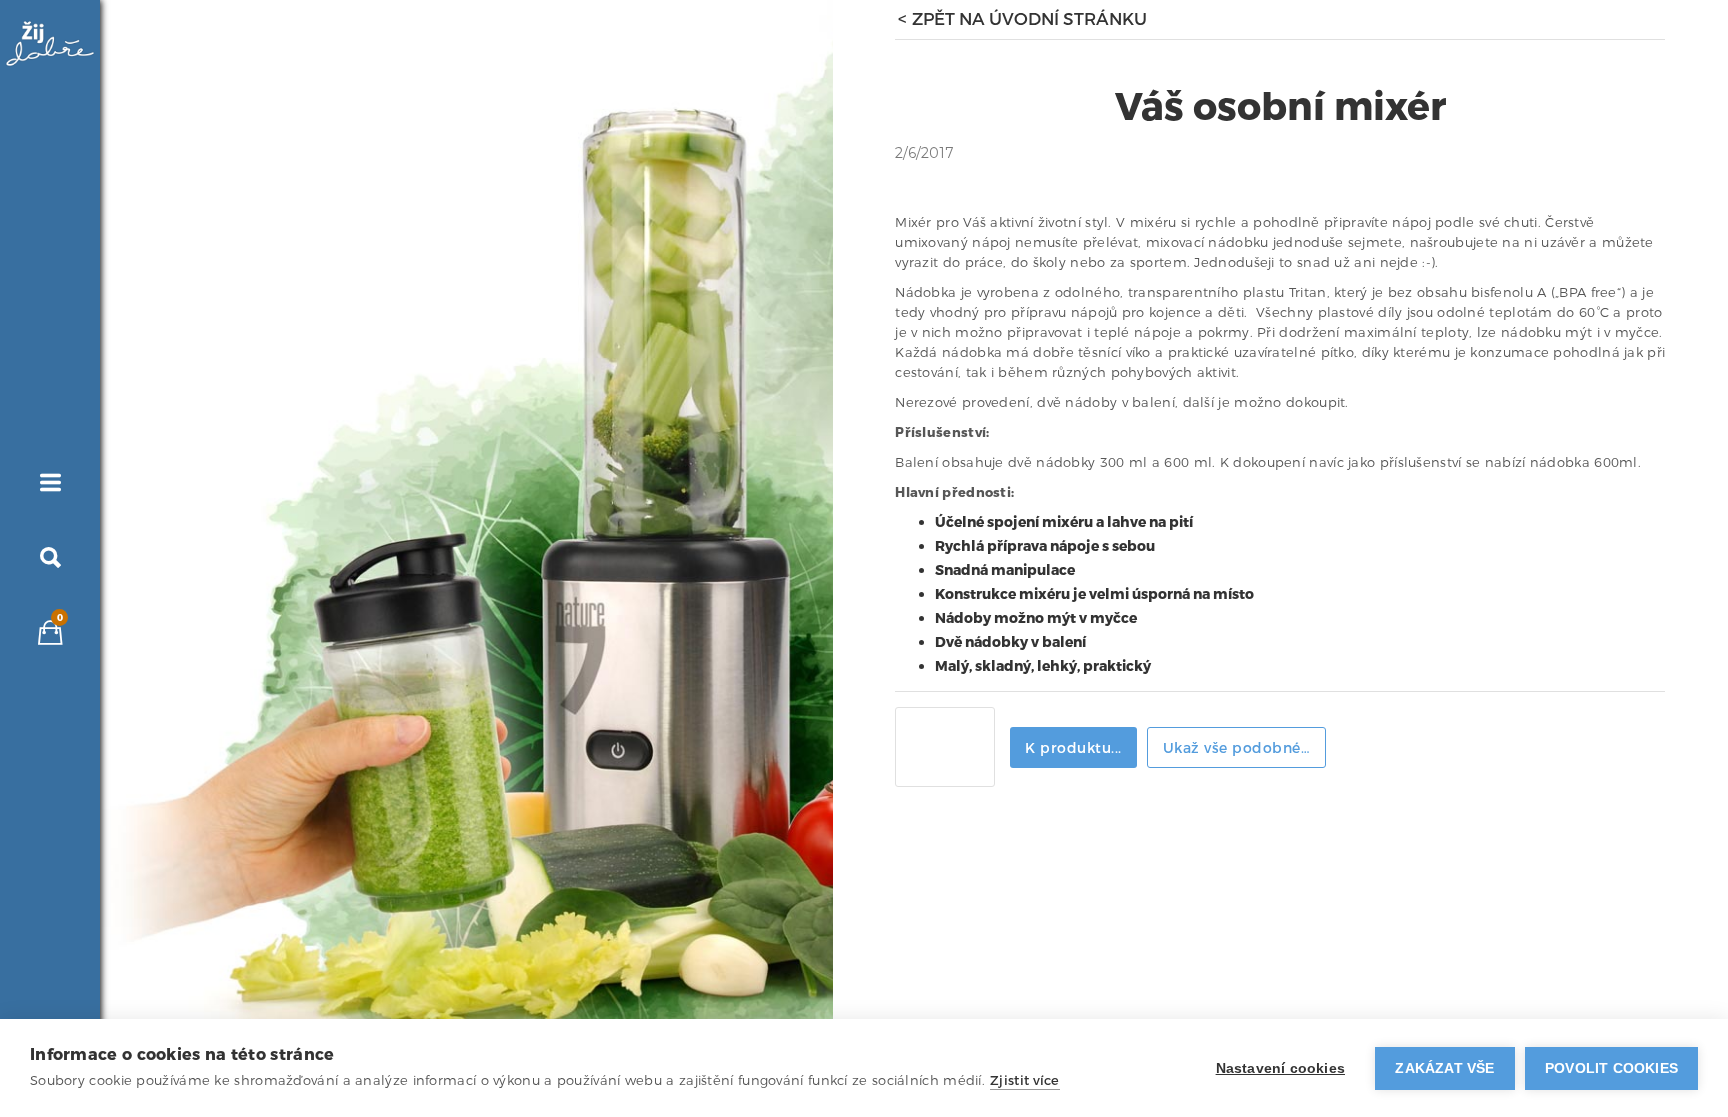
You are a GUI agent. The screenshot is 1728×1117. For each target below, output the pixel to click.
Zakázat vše (1444, 1068)
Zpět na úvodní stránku (1029, 20)
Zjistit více (1025, 1080)
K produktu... (1073, 748)
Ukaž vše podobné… (1237, 748)
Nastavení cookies (1280, 1068)
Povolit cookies (1611, 1068)
